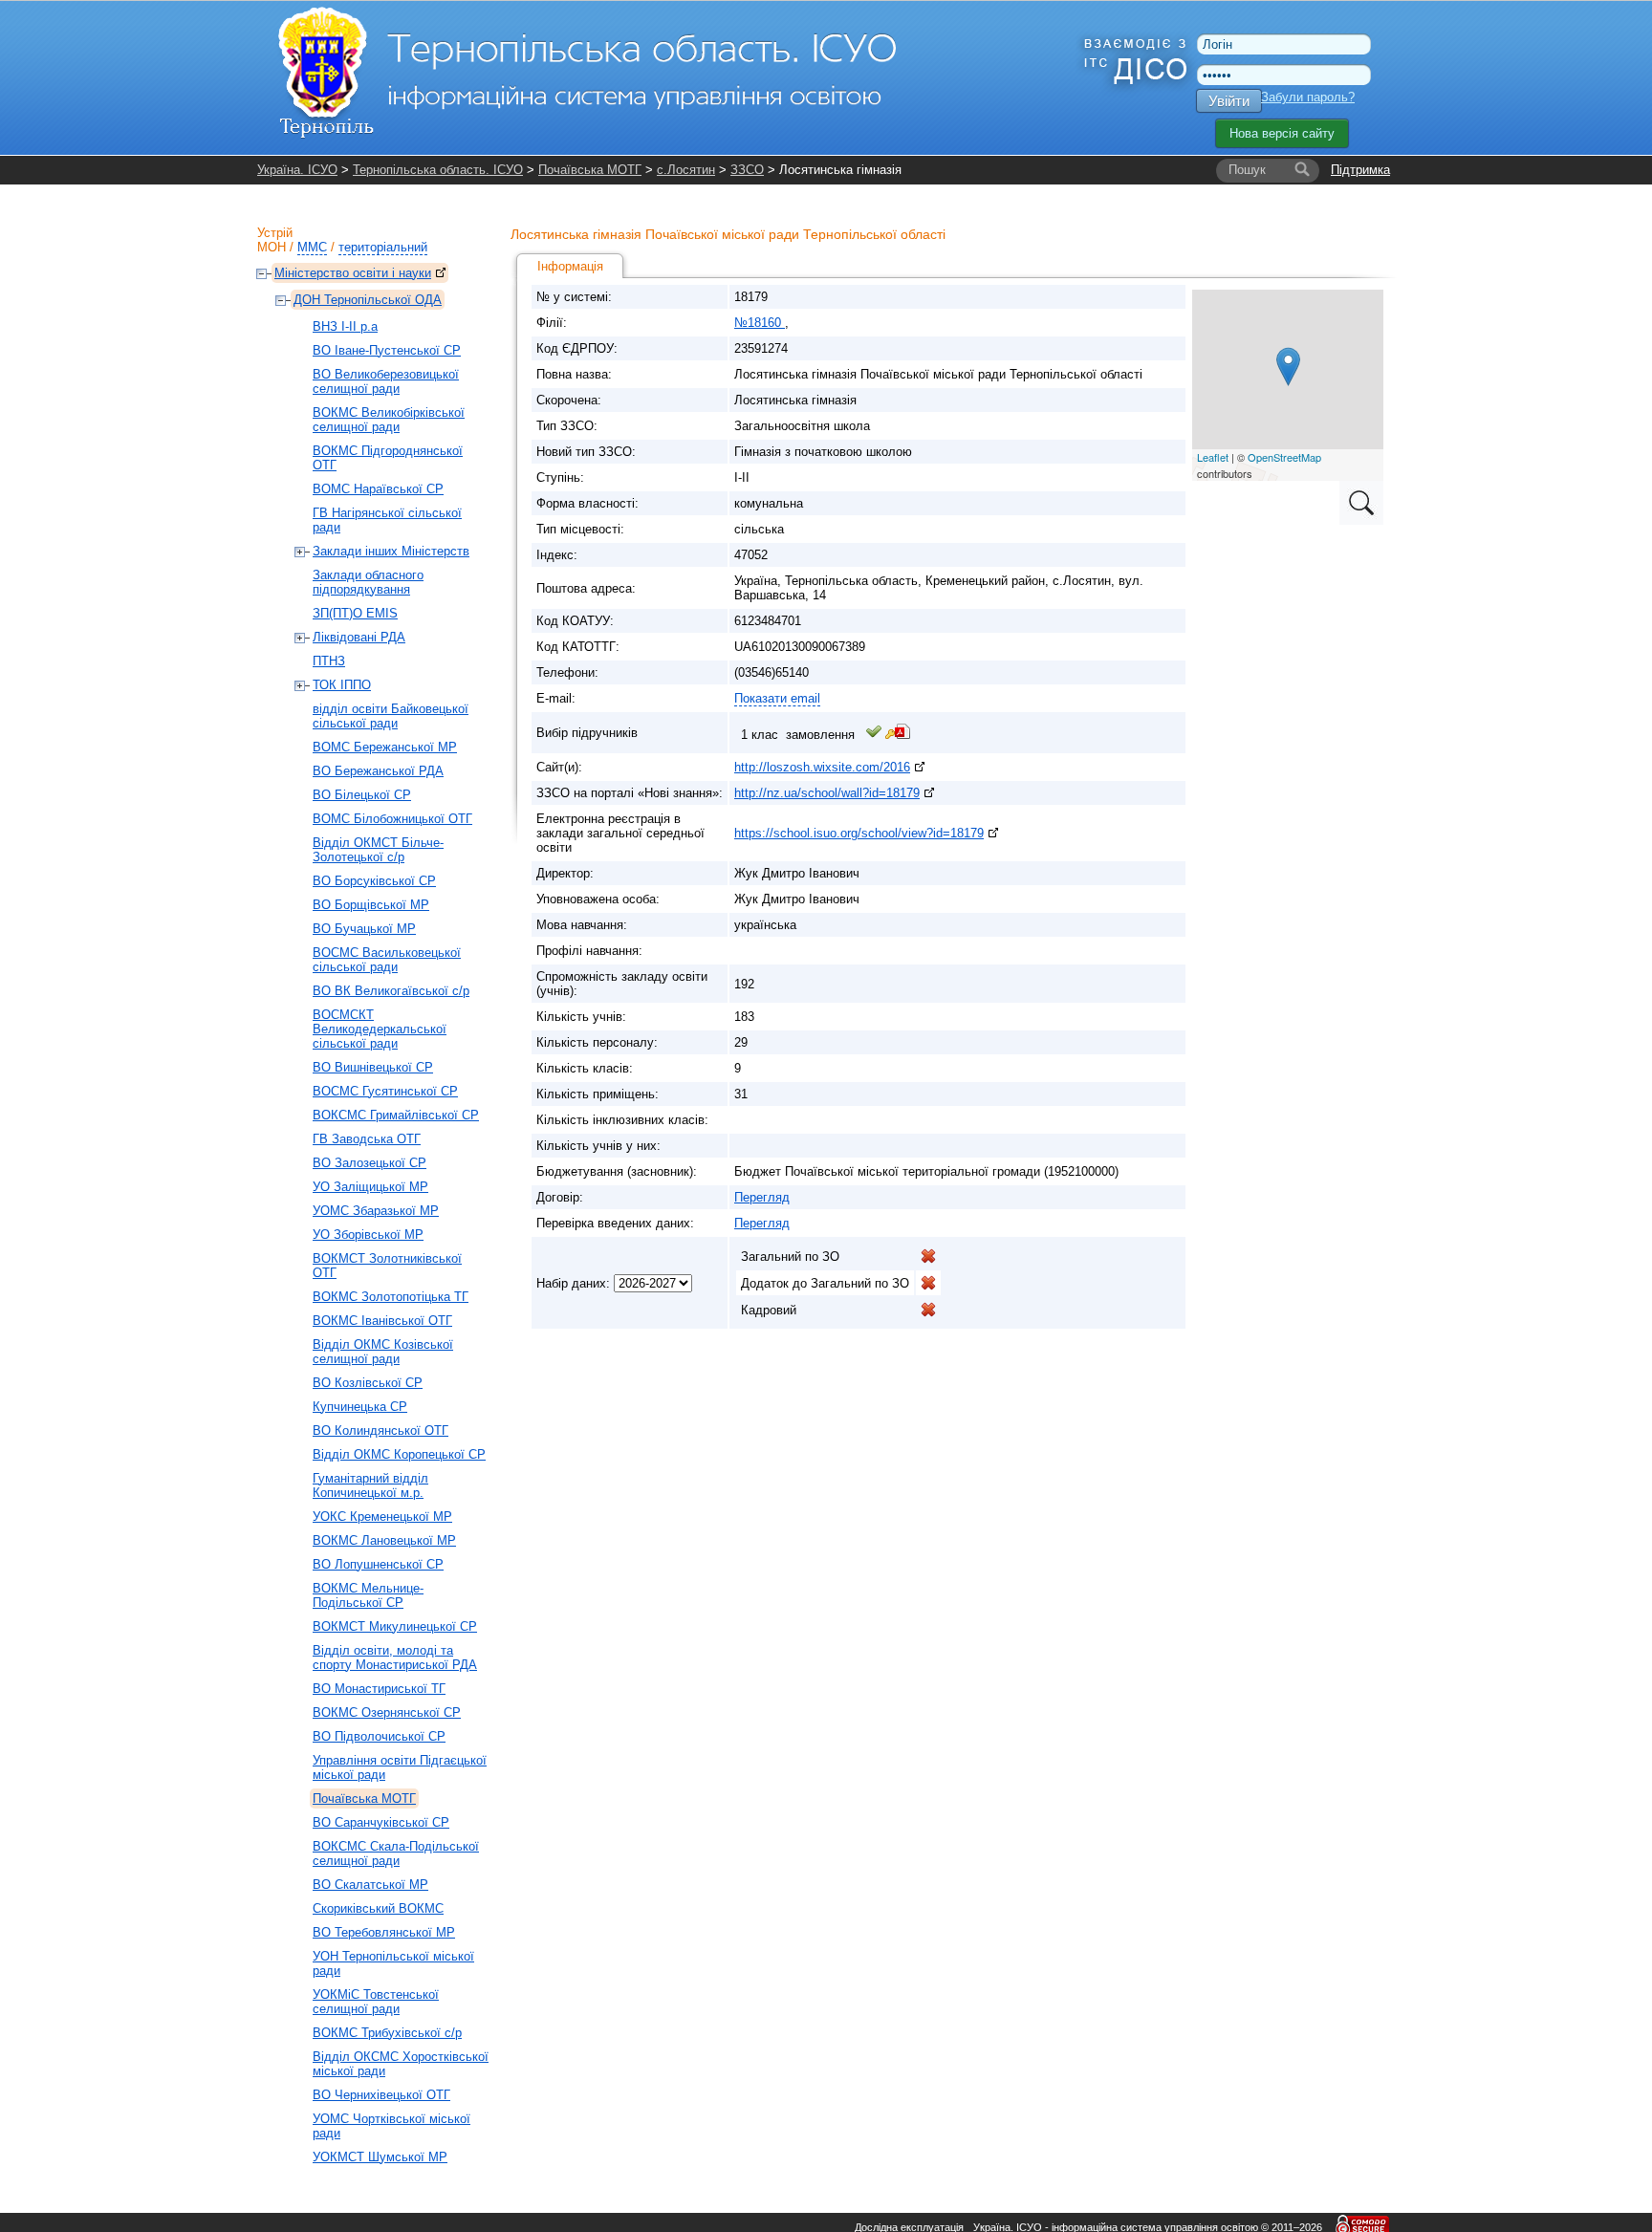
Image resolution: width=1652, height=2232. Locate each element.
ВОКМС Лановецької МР (384, 1540)
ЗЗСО (747, 170)
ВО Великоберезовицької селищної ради (386, 381)
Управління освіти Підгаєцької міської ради (400, 1767)
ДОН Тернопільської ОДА (368, 300)
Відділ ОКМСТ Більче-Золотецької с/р (378, 850)
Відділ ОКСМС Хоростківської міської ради (401, 2064)
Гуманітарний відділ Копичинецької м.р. (370, 1485)
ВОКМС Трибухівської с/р (387, 2033)
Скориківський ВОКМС (378, 1908)
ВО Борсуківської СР (374, 881)
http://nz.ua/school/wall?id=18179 (827, 793)
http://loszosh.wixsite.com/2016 (822, 767)
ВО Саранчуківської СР (381, 1822)
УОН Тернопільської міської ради (393, 1963)
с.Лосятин (686, 170)
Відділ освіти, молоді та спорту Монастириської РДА (395, 1658)
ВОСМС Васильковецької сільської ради (387, 960)
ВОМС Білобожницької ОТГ (392, 819)
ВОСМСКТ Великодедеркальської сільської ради (380, 1029)
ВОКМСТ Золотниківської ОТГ (387, 1266)
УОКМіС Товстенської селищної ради (376, 2002)
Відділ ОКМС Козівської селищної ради (383, 1352)
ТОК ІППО (342, 685)
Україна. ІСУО (297, 170)
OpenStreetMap (1284, 457)
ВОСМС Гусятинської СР (385, 1091)
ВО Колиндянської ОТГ (380, 1430)
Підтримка (1360, 170)
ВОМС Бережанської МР (385, 747)
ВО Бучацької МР (364, 929)
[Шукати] (1302, 170)
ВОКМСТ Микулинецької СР (395, 1626)
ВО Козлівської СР (368, 1383)
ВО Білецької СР (362, 795)
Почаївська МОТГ (590, 170)
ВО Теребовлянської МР (384, 1932)
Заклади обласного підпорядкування (368, 582)
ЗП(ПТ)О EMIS (355, 613)
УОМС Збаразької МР (376, 1211)
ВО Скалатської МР (370, 1885)
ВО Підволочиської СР (379, 1736)
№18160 (760, 323)
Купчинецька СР (360, 1407)
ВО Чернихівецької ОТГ (381, 2095)
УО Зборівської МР (368, 1235)
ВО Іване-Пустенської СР (387, 350)
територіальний (383, 247)
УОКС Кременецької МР (382, 1517)
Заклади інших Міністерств (391, 551)
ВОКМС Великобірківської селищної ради (389, 420)
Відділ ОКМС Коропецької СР (399, 1454)
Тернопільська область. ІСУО (438, 170)
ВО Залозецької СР (370, 1163)
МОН (272, 247)
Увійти (1229, 101)
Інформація (570, 266)
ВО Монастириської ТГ (379, 1689)
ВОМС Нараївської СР (378, 489)
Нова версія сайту (1282, 133)
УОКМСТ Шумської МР (380, 2157)
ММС (312, 247)
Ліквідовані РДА (359, 637)
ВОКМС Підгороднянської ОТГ (388, 458)
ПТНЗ (329, 661)
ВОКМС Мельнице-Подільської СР (368, 1595)
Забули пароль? (1308, 97)
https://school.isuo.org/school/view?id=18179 (859, 833)
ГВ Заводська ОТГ (367, 1139)
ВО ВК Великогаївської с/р (391, 991)
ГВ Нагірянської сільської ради (387, 520)
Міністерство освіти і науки (353, 273)
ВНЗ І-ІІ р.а (345, 326)
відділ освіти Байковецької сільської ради (391, 716)
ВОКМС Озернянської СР (387, 1712)
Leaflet (1213, 457)
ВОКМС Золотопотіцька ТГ (391, 1297)
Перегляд (762, 1197)
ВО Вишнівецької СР (373, 1067)
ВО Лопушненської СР (378, 1564)
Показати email (777, 698)
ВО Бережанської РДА (378, 771)
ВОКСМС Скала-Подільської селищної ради (396, 1853)
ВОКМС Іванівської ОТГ (382, 1321)
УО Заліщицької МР (370, 1187)
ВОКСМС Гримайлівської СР (396, 1115)
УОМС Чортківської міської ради (391, 2126)
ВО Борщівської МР (371, 905)
